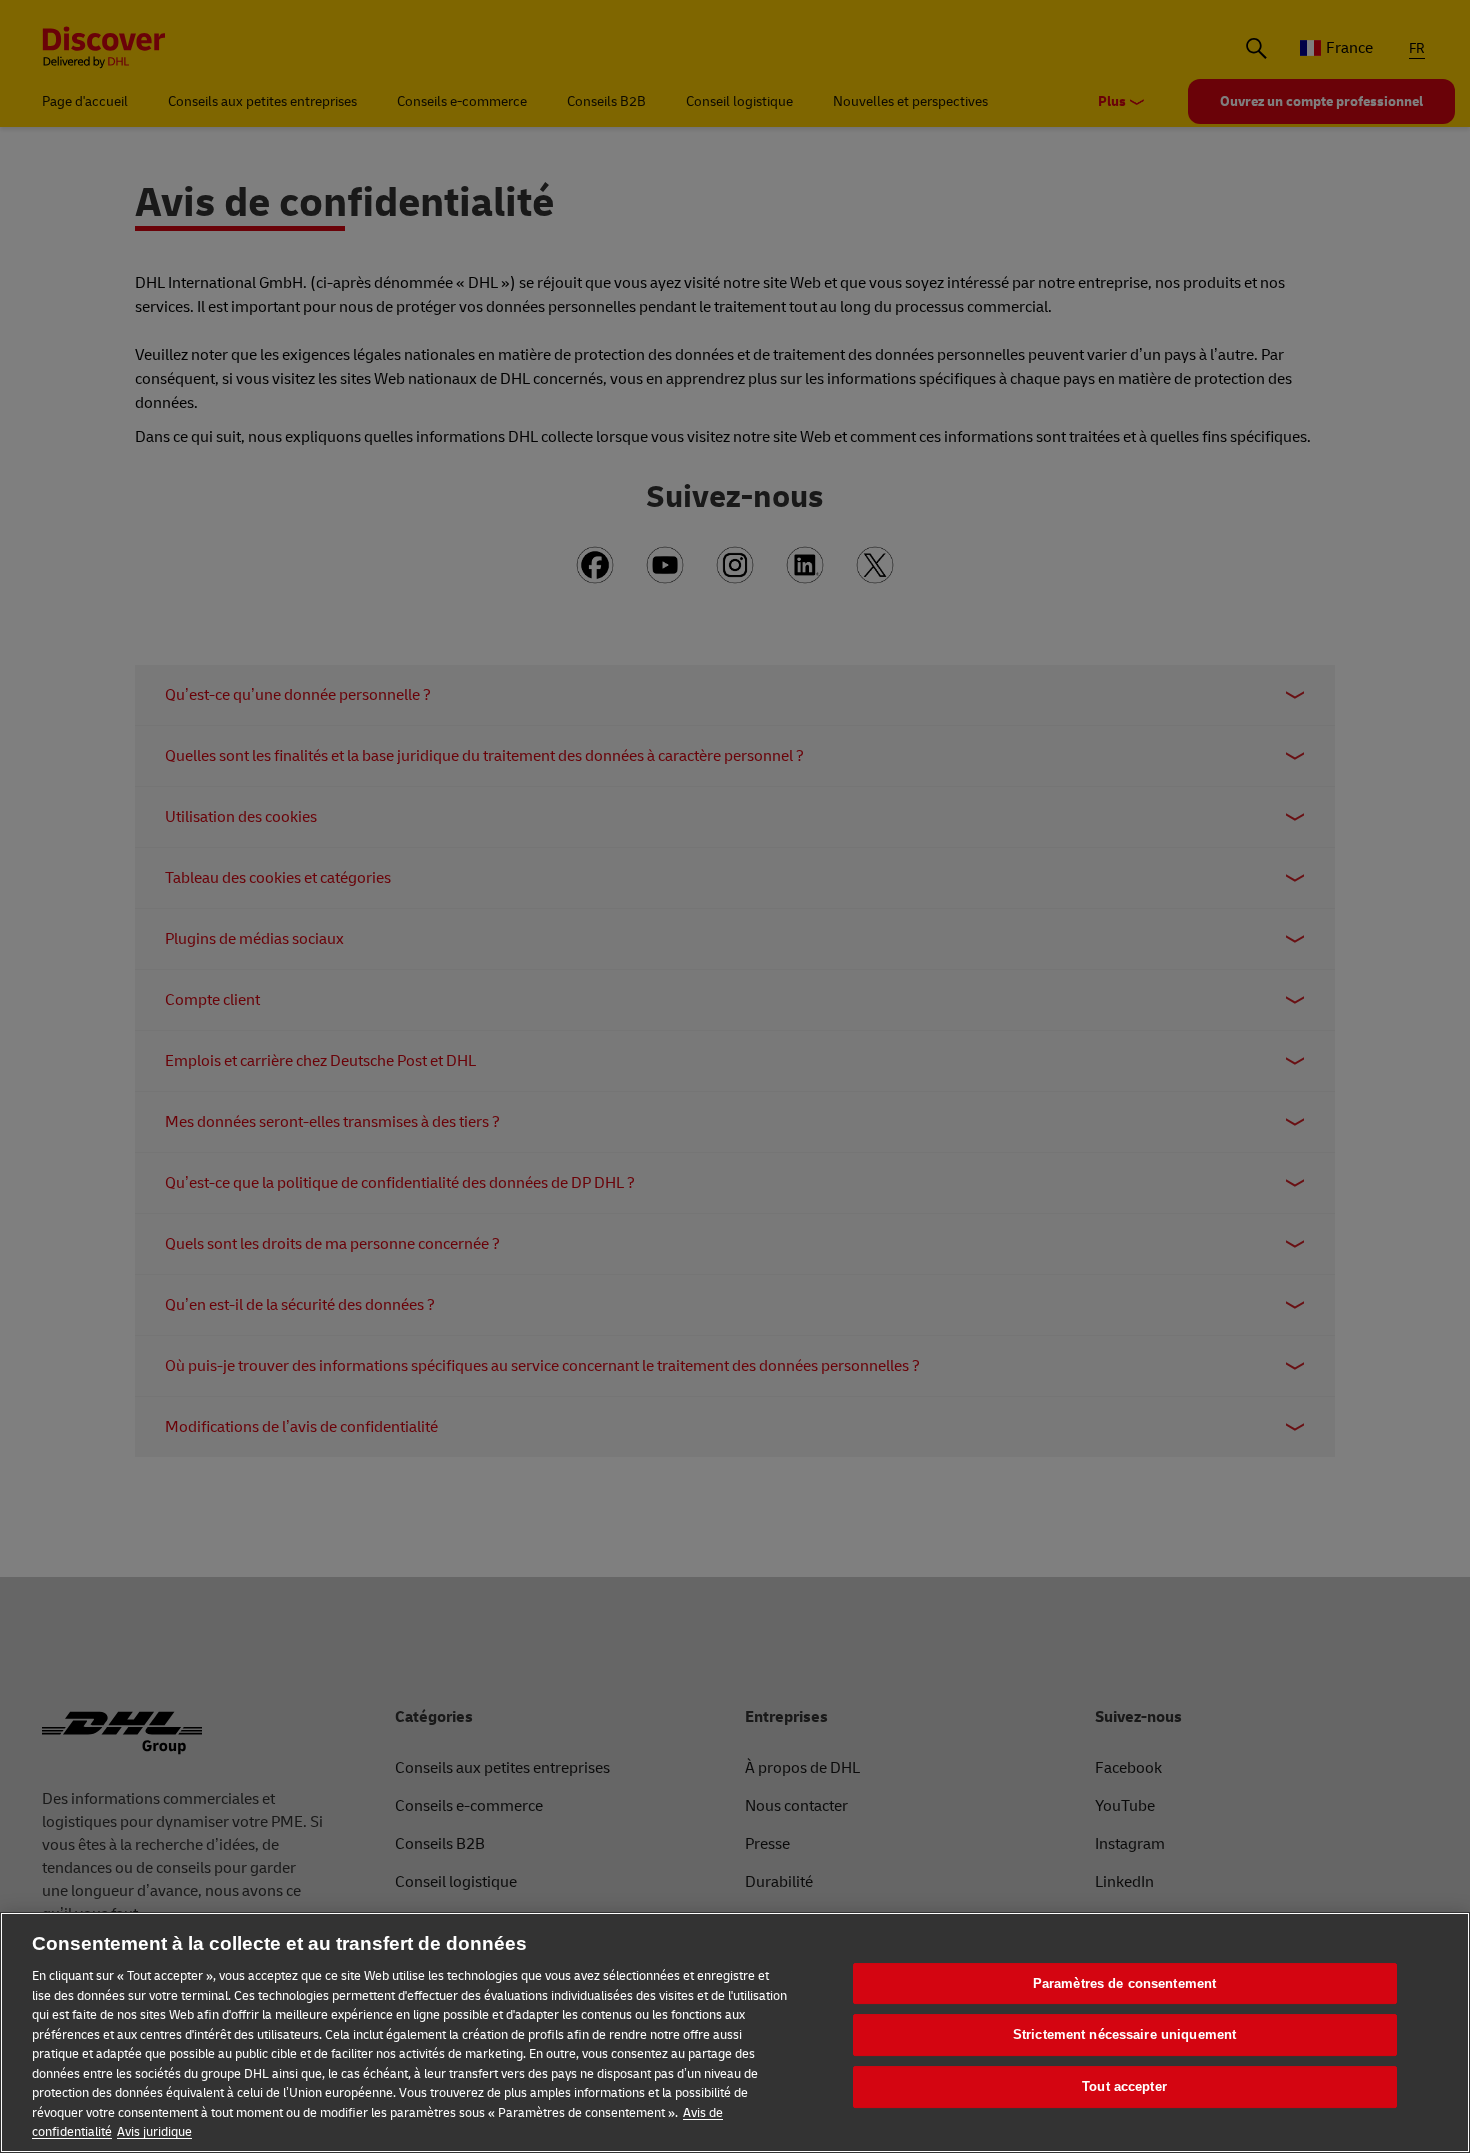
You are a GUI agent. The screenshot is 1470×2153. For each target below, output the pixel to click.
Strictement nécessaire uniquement (1124, 2034)
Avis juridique (154, 2132)
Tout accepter (1124, 2086)
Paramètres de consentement (1124, 1983)
